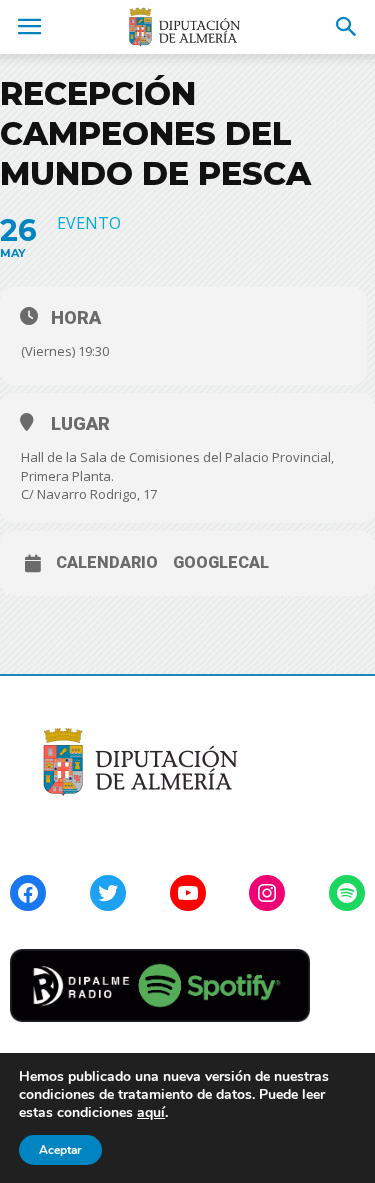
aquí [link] (151, 1112)
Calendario (107, 563)
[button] (347, 27)
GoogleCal (221, 563)
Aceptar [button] (60, 1150)
